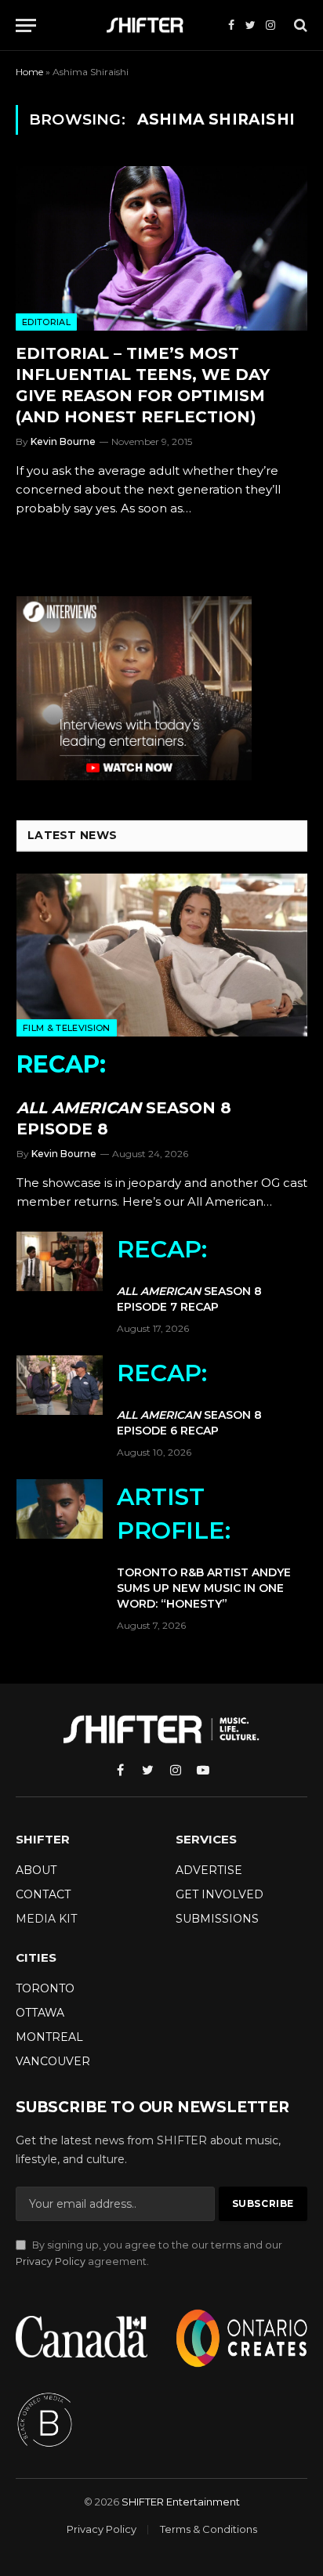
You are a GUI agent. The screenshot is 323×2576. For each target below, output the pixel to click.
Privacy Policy (51, 2261)
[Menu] (26, 25)
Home (29, 72)
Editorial (46, 322)
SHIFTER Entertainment (181, 2502)
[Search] (299, 25)
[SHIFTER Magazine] (148, 25)
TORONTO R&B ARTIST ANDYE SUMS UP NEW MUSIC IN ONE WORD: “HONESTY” (204, 1547)
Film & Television (67, 1028)
